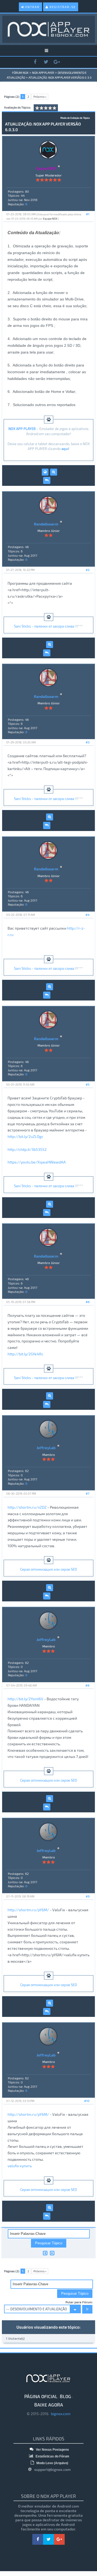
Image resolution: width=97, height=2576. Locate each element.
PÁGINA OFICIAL (41, 2396)
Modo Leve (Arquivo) (52, 2463)
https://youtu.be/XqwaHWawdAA (37, 1162)
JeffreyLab (46, 1448)
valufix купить (20, 2166)
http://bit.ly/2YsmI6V (25, 1699)
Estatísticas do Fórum (52, 2456)
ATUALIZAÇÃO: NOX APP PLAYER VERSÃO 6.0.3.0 (60, 77)
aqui (65, 449)
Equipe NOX (50, 219)
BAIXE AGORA (49, 2405)
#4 (87, 915)
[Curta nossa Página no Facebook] (35, 62)
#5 (88, 1084)
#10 (87, 2101)
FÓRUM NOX (20, 73)
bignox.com (59, 2414)
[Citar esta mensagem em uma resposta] (47, 480)
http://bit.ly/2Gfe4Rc (25, 1354)
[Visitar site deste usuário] (45, 472)
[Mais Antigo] (45, 2253)
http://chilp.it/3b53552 (27, 1149)
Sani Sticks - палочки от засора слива (44, 626)
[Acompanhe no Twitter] (46, 62)
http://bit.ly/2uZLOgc (25, 1136)
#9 (88, 1896)
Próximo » (40, 97)
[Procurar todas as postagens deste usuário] (54, 472)
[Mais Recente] (52, 2253)
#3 (88, 742)
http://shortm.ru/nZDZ (27, 1507)
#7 (88, 1493)
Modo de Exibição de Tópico (75, 118)
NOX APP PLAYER (43, 73)
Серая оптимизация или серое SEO (49, 1569)
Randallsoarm (46, 524)
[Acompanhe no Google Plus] (57, 62)
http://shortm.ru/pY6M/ (28, 1910)
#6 (88, 1302)
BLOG (65, 2396)
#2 (88, 570)
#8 (87, 1685)
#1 (88, 214)
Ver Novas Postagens (52, 2450)
